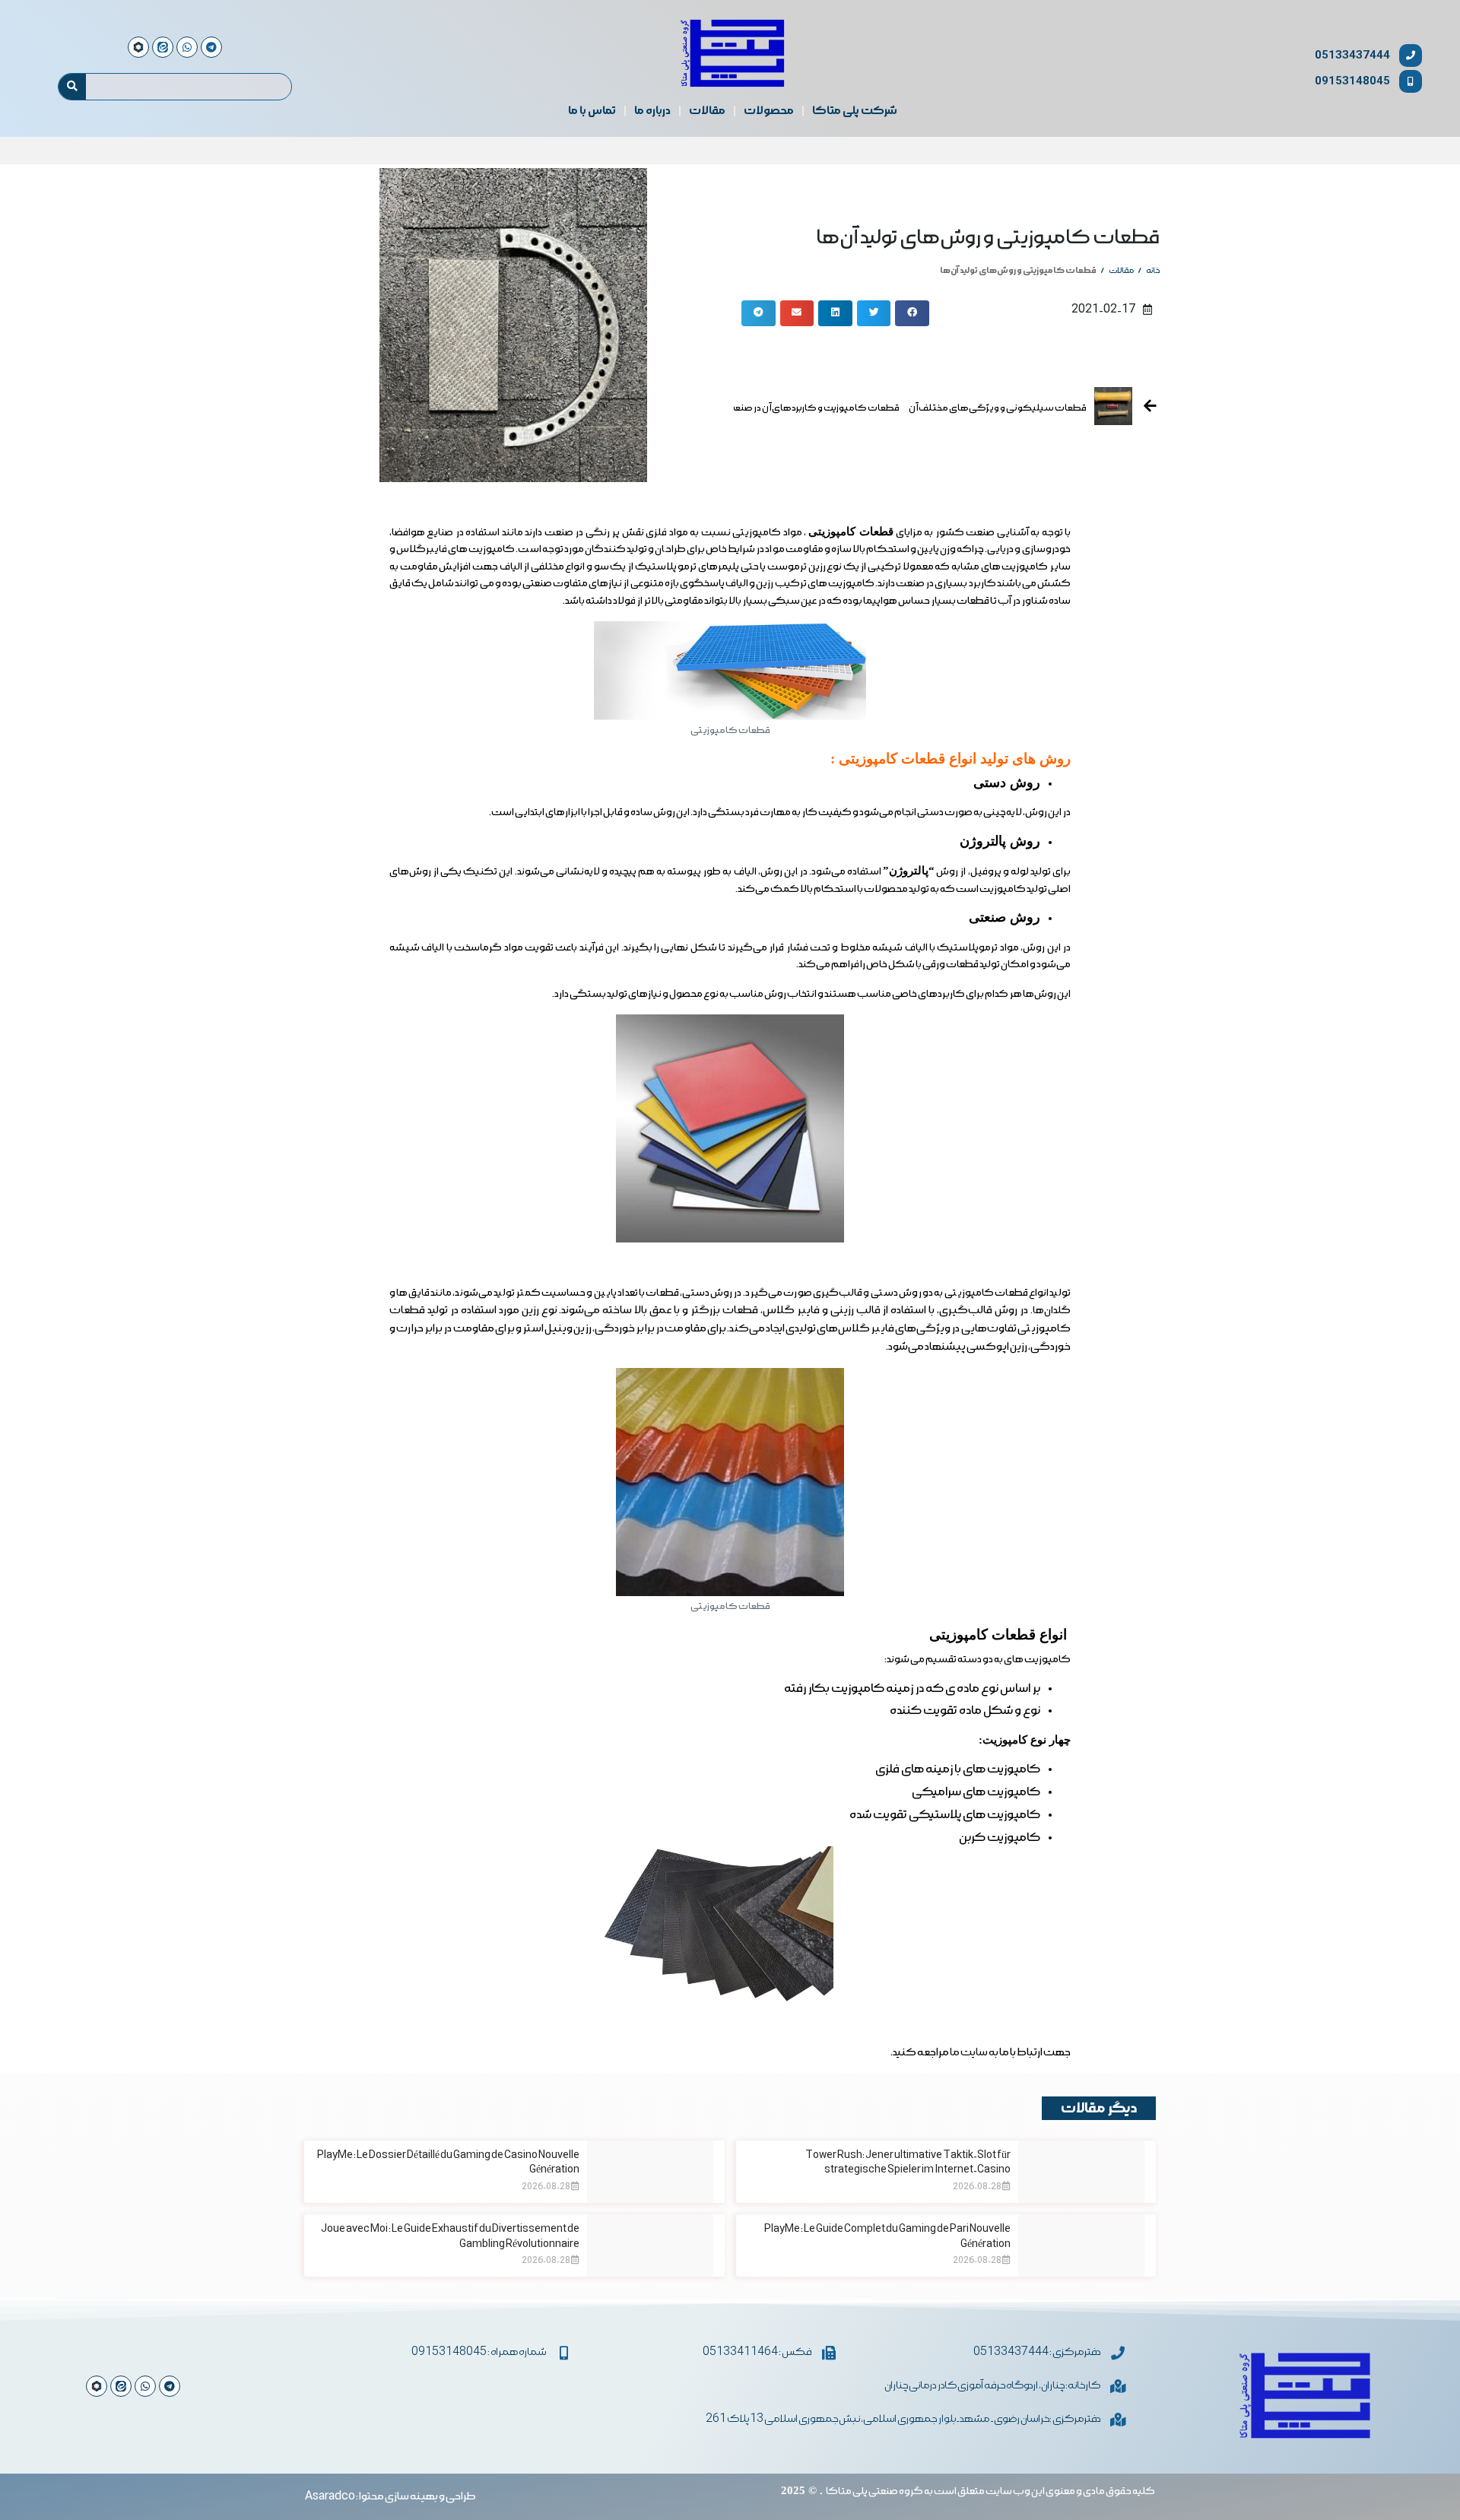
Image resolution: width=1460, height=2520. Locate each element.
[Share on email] (797, 313)
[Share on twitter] (874, 313)
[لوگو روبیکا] (97, 2386)
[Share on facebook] (912, 313)
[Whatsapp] (145, 2386)
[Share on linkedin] (835, 313)
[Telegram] (170, 2386)
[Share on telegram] (759, 313)
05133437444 (1352, 55)
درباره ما (652, 111)
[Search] (72, 87)
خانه (1153, 271)
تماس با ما (592, 111)
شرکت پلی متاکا (855, 111)
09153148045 (1352, 81)
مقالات (707, 111)
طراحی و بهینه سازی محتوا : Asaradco (390, 2496)
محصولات (769, 111)
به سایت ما (974, 2052)
